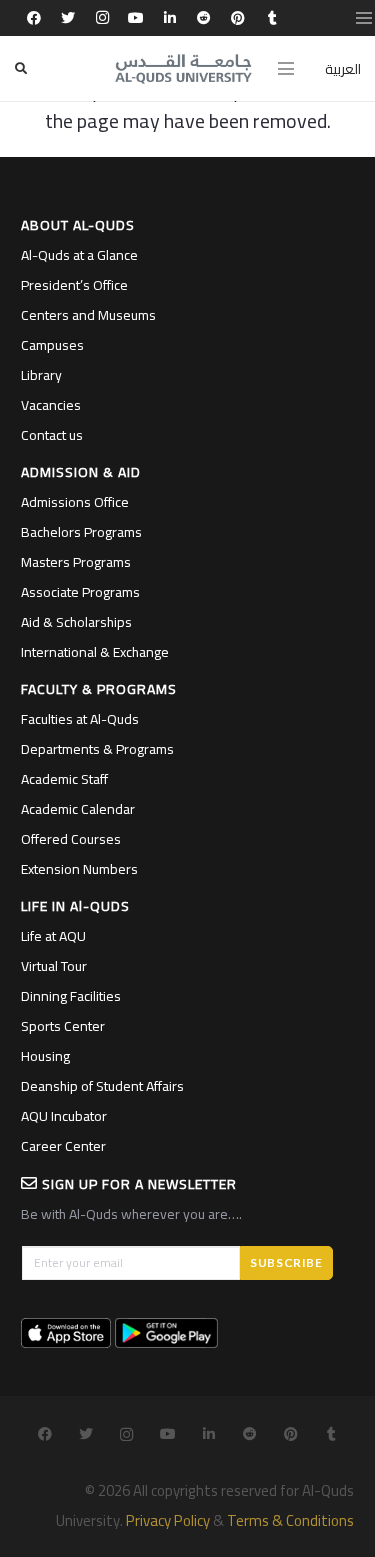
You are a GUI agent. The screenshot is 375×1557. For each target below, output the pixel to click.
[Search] (21, 68)
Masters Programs (76, 562)
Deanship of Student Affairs (102, 1086)
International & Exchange (95, 652)
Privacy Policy (168, 1520)
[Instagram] (102, 18)
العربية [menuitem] (343, 69)
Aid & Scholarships (76, 622)
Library (41, 375)
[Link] (184, 69)
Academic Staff (64, 779)
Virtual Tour (54, 966)
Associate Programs (80, 592)
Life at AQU (53, 936)
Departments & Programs (97, 749)
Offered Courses (71, 839)
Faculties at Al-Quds (80, 719)
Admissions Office (75, 502)
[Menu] (286, 69)
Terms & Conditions (290, 1520)
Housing (45, 1056)
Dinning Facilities (71, 996)
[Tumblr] (272, 18)
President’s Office (74, 285)
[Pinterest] (238, 18)
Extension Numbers (79, 869)
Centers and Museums (88, 315)
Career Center (63, 1146)
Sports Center (63, 1026)
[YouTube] (136, 18)
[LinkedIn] (170, 18)
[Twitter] (68, 18)
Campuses (52, 345)
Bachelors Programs (81, 532)
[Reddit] (204, 18)
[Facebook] (34, 18)
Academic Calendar (78, 809)
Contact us (52, 435)
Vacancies (51, 405)
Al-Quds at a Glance (79, 255)
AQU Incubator (64, 1116)
